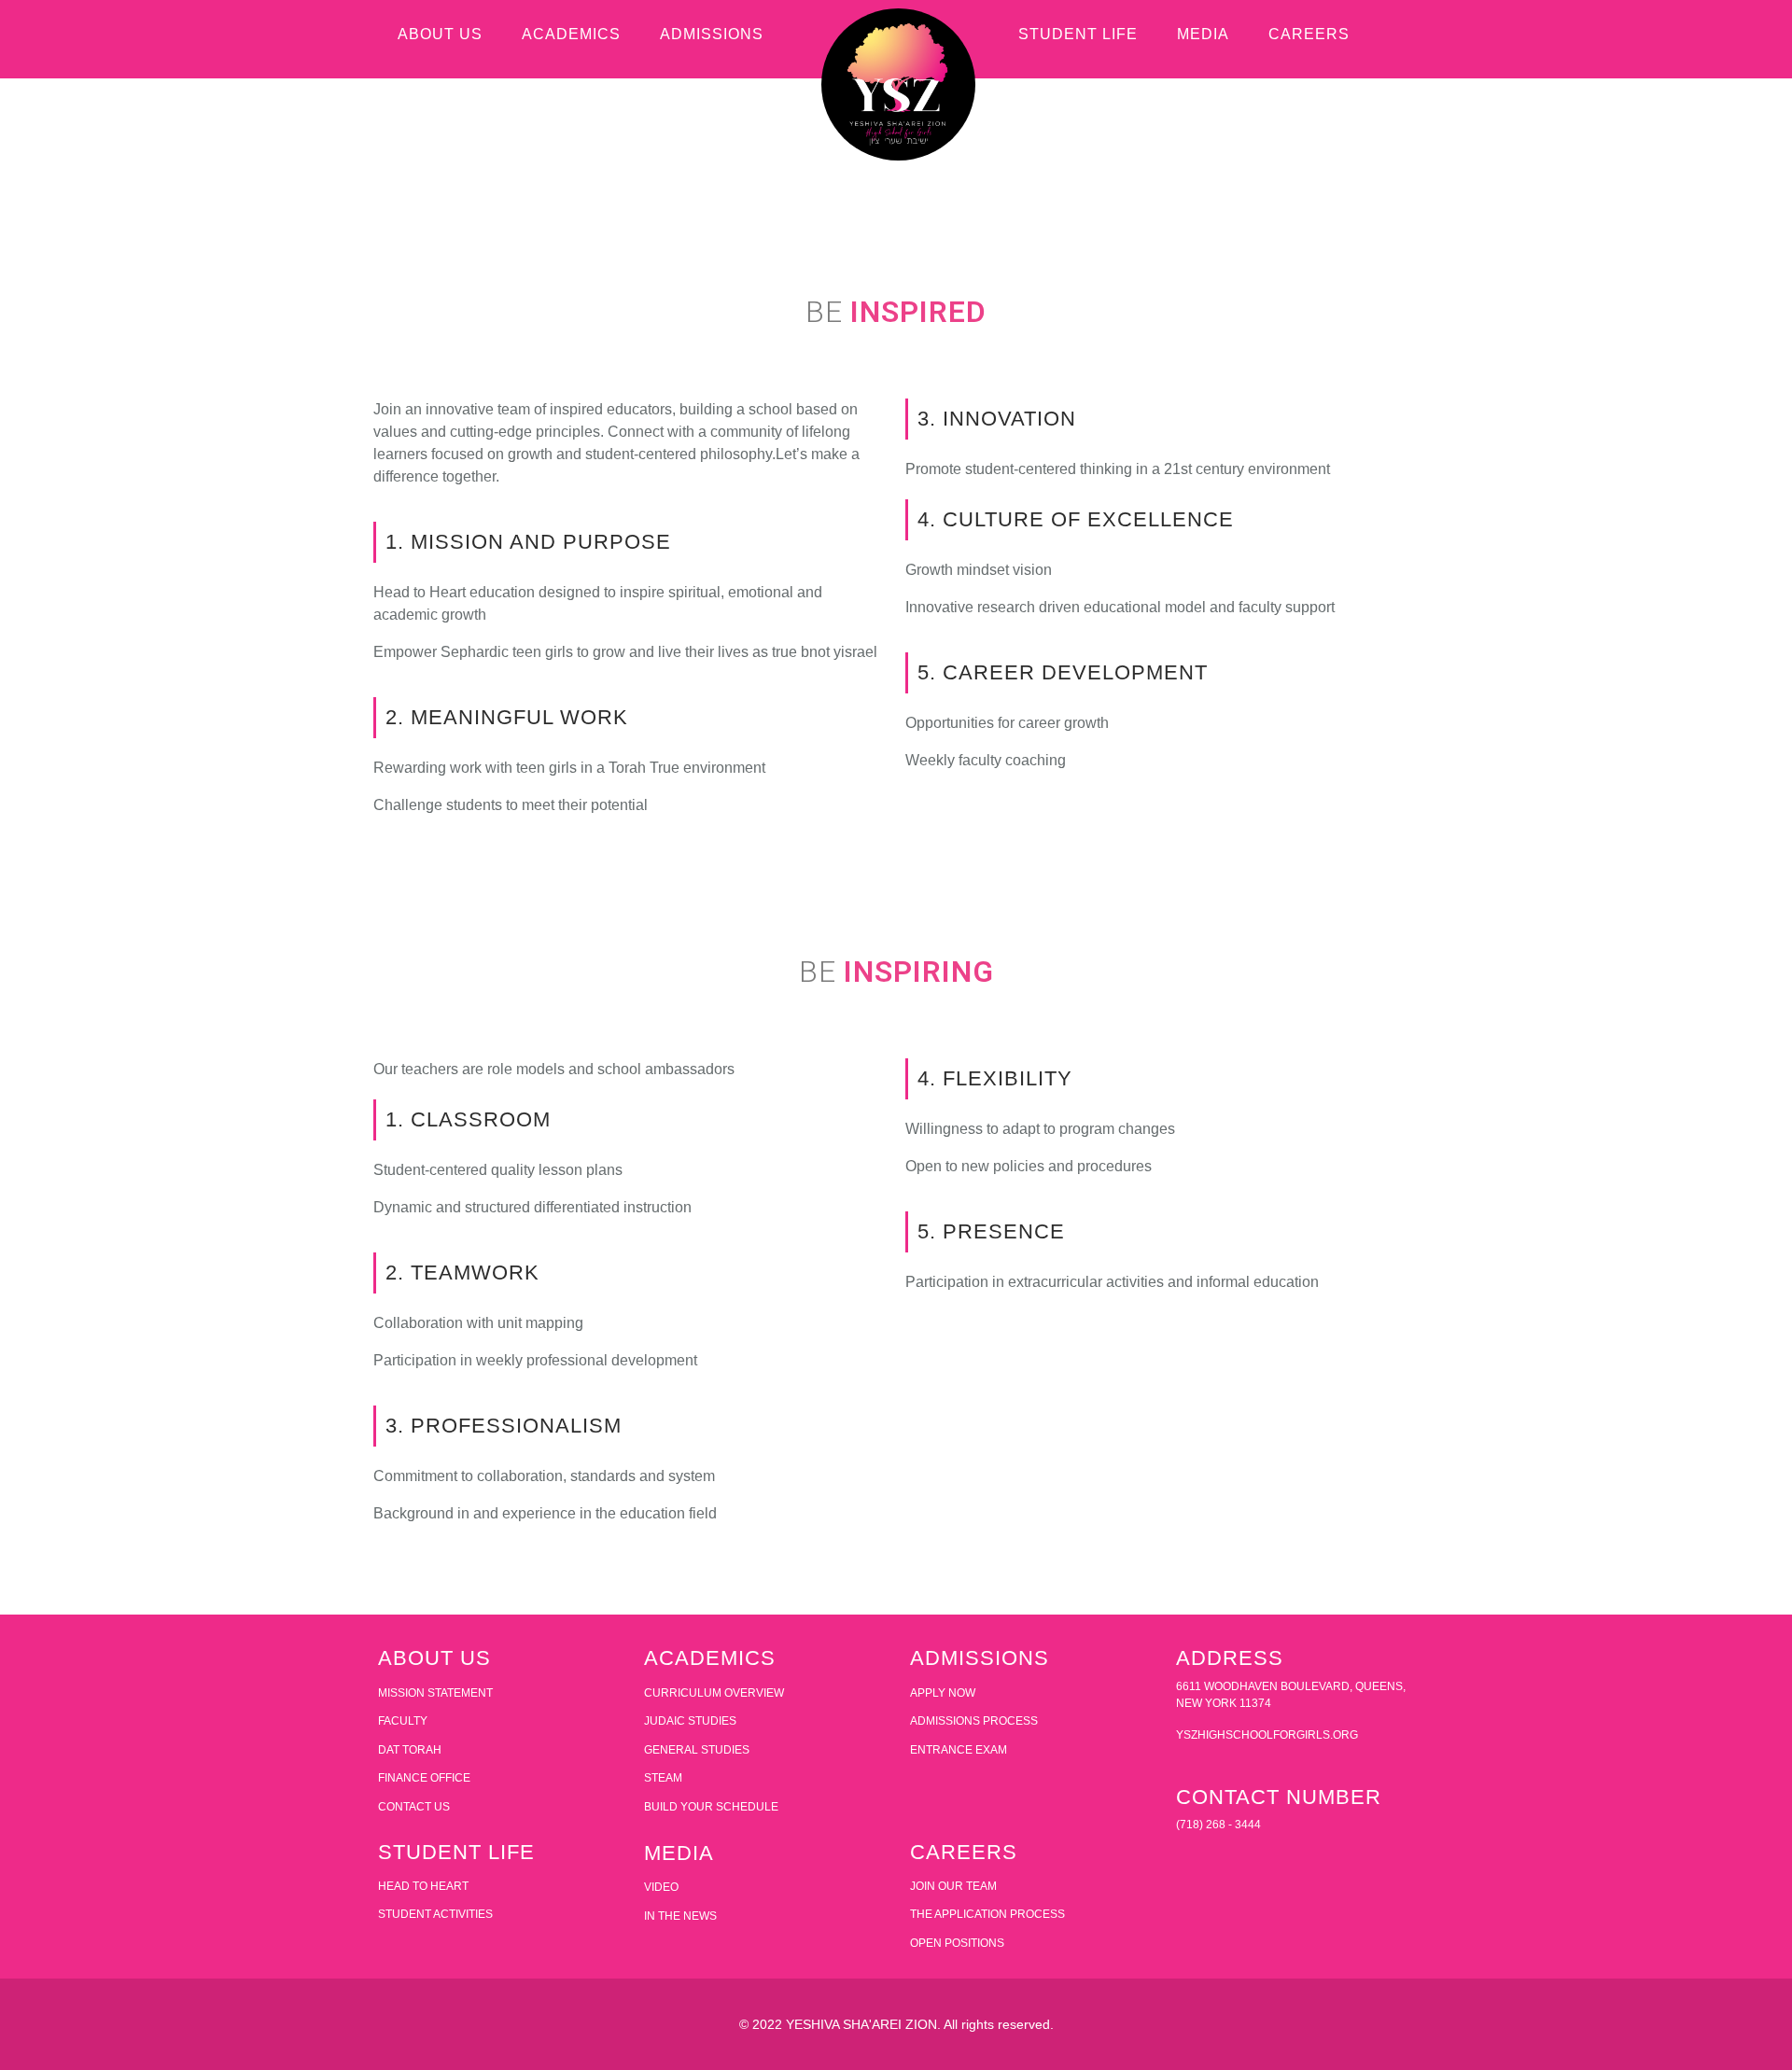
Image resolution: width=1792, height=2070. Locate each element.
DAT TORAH (410, 1750)
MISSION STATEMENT (435, 1693)
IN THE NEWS (680, 1916)
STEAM (663, 1778)
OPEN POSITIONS (957, 1943)
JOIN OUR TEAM (953, 1886)
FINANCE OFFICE (424, 1778)
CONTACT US (414, 1807)
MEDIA (1203, 34)
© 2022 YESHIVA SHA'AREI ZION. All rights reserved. (896, 2024)
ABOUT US (440, 34)
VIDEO (661, 1887)
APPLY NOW (943, 1693)
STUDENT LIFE (1078, 34)
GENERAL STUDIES (697, 1750)
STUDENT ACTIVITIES (435, 1914)
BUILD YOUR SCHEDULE (711, 1807)
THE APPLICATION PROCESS (987, 1914)
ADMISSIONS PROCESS (974, 1721)
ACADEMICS (571, 34)
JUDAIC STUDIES (690, 1721)
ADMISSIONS (712, 34)
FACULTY (403, 1721)
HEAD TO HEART (423, 1886)
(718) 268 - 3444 (1218, 1825)
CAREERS (1309, 34)
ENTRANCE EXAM (959, 1750)
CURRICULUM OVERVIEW (714, 1693)
